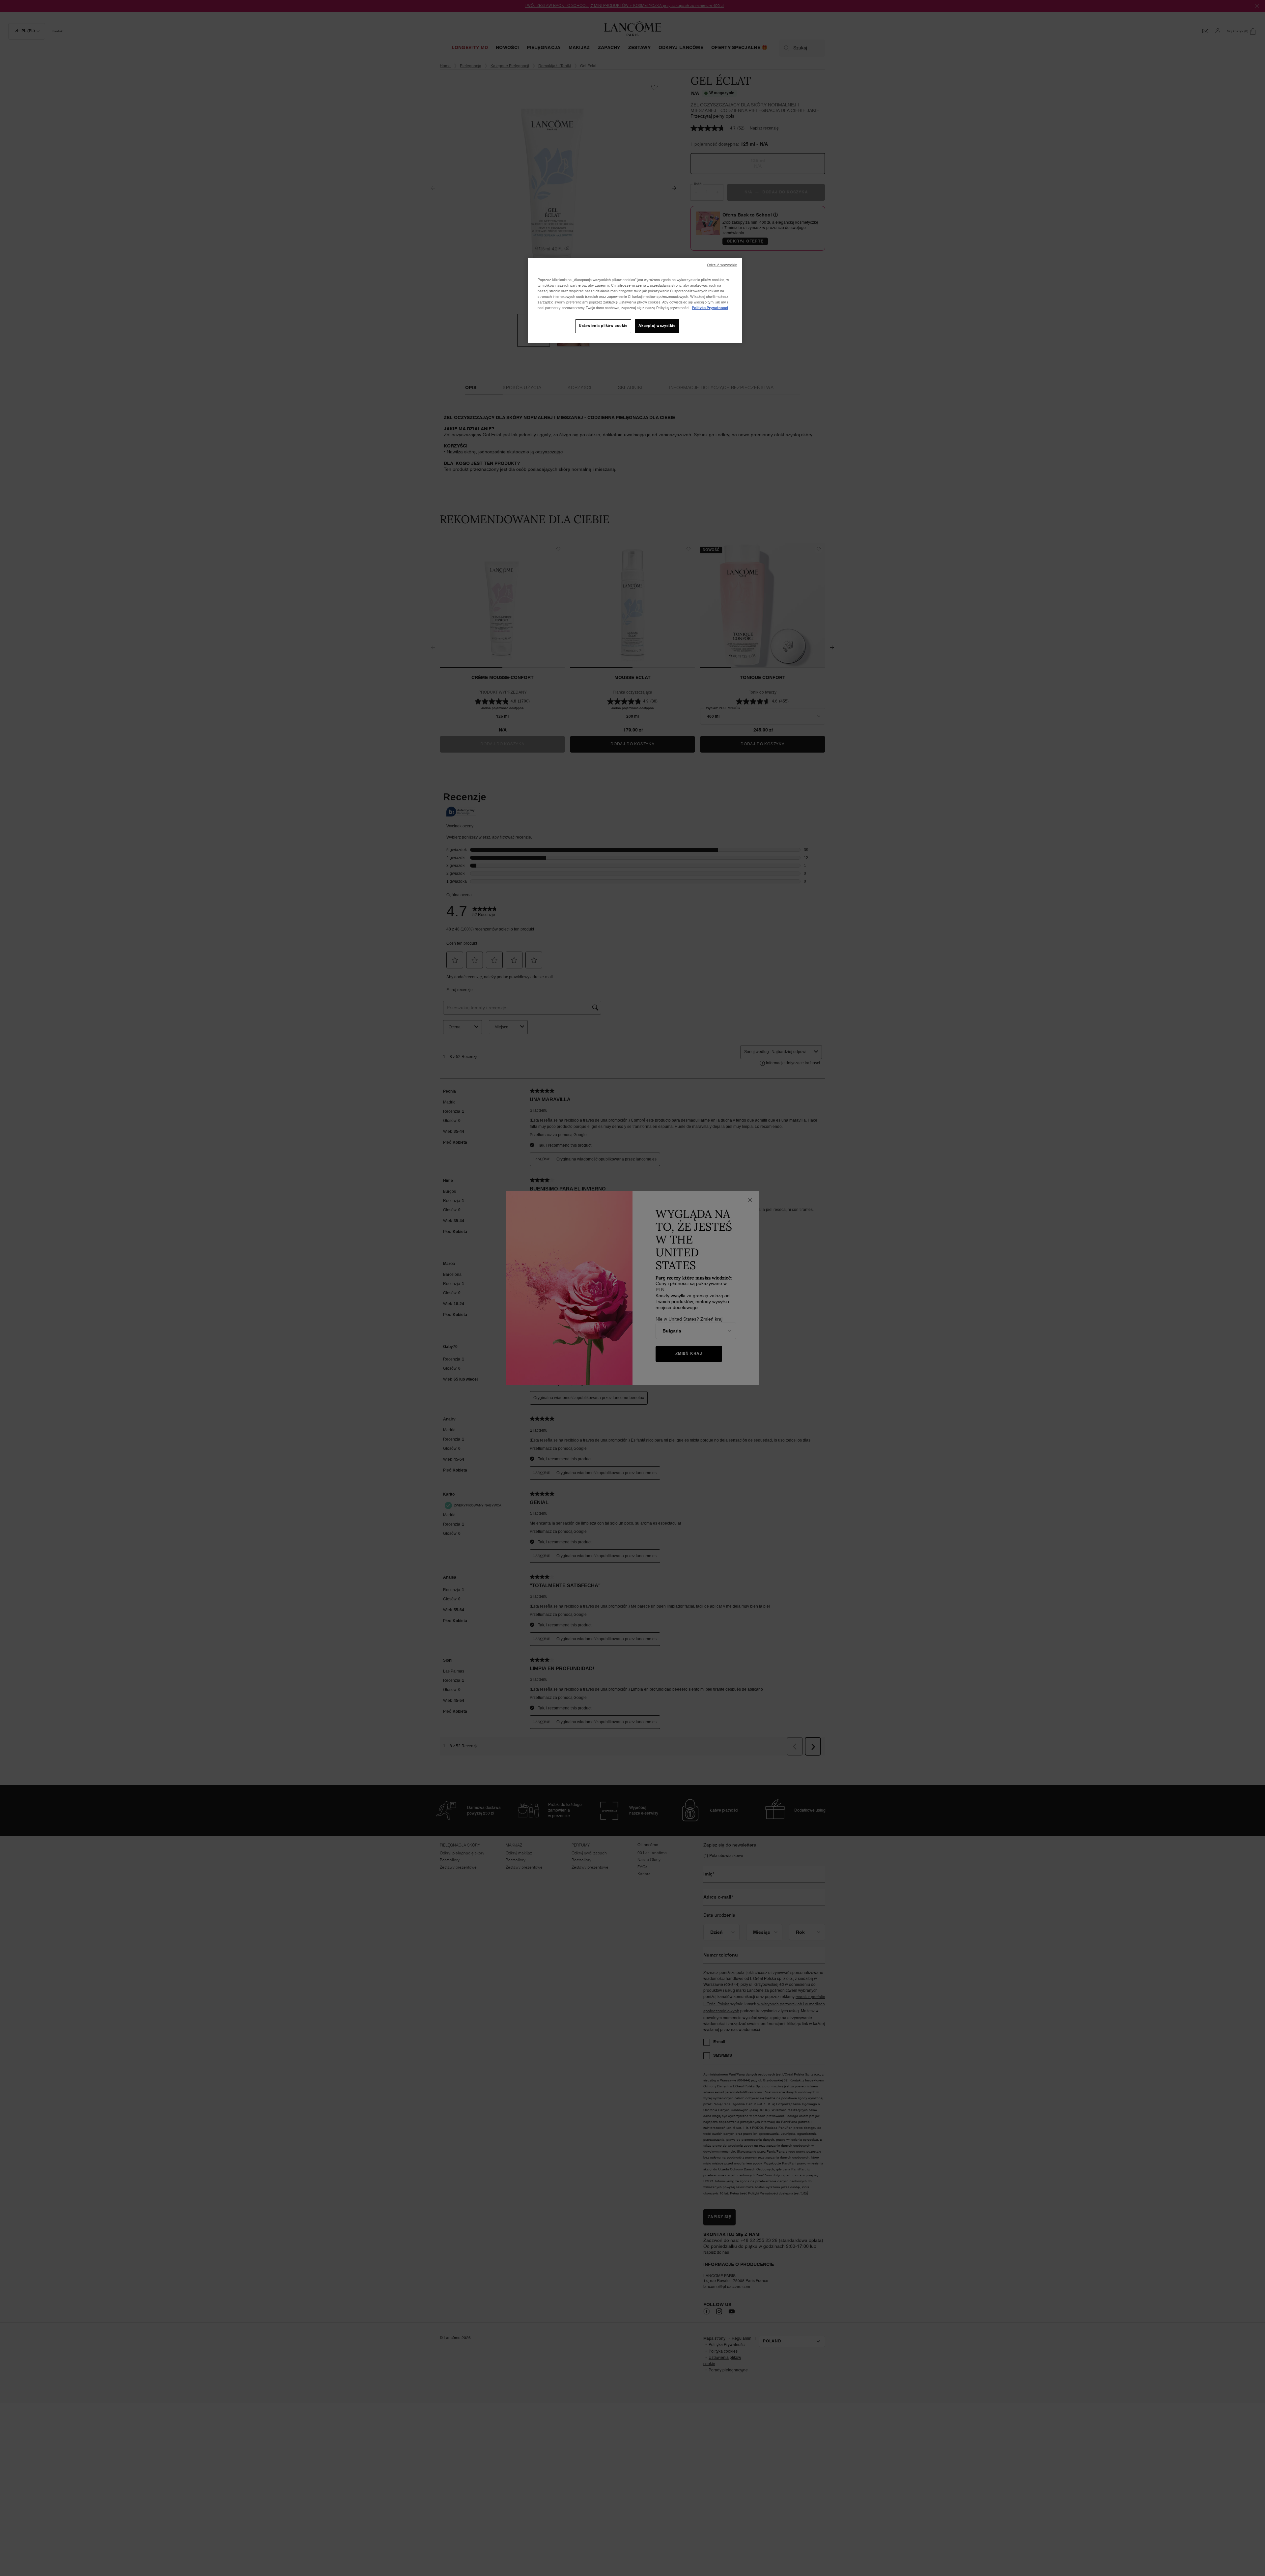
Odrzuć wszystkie (722, 265)
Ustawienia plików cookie (603, 326)
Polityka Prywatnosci (710, 308)
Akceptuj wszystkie (657, 326)
